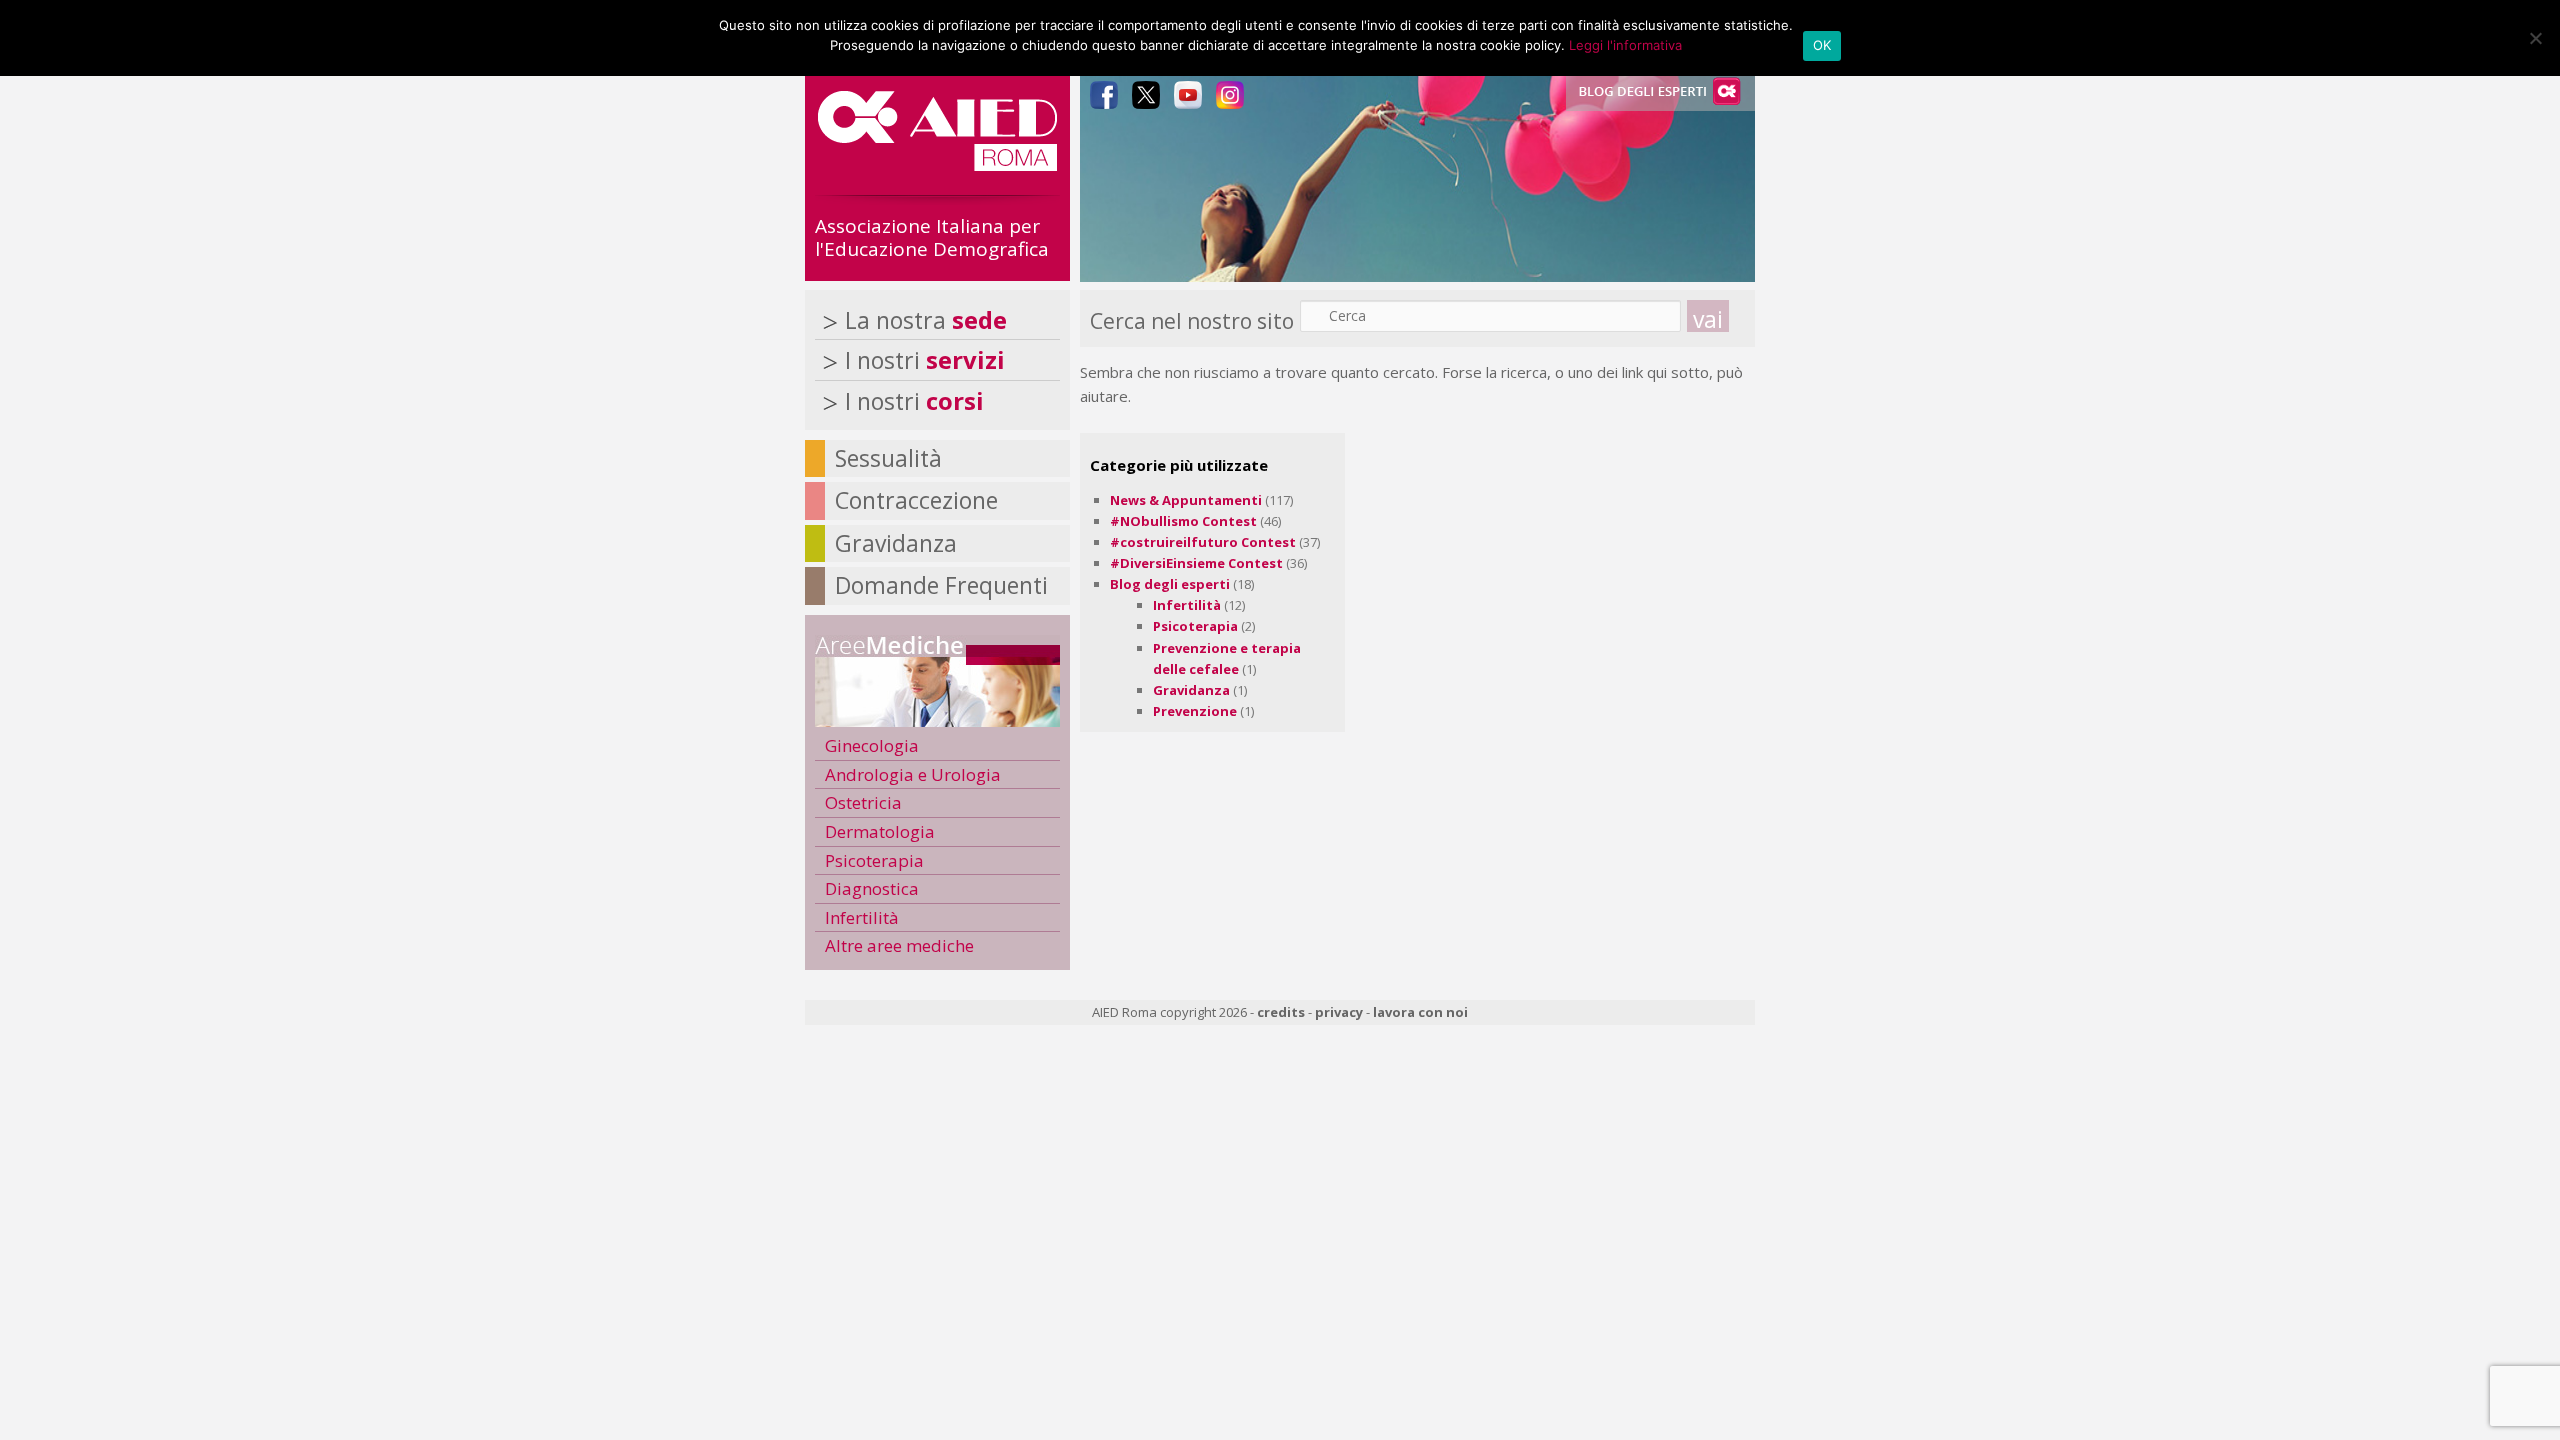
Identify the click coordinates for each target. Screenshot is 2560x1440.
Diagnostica (872, 888)
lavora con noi (1420, 1012)
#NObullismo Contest (1183, 521)
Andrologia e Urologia (913, 774)
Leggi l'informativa (1625, 45)
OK (1822, 45)
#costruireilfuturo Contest (1203, 542)
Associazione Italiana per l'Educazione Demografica (932, 237)
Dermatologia (880, 831)
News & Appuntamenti (1186, 500)
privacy (1339, 1012)
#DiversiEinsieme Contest (1196, 563)
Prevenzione (1195, 711)
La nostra (926, 320)
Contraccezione (916, 500)
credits (1281, 1012)
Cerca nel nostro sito (1192, 321)
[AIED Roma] (937, 163)
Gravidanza (1191, 690)
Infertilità (1187, 605)
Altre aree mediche (899, 945)
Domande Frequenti (941, 585)
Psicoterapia (1195, 626)
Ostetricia (863, 802)
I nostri (925, 360)
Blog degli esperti (1170, 584)
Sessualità (888, 458)
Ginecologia (872, 745)
